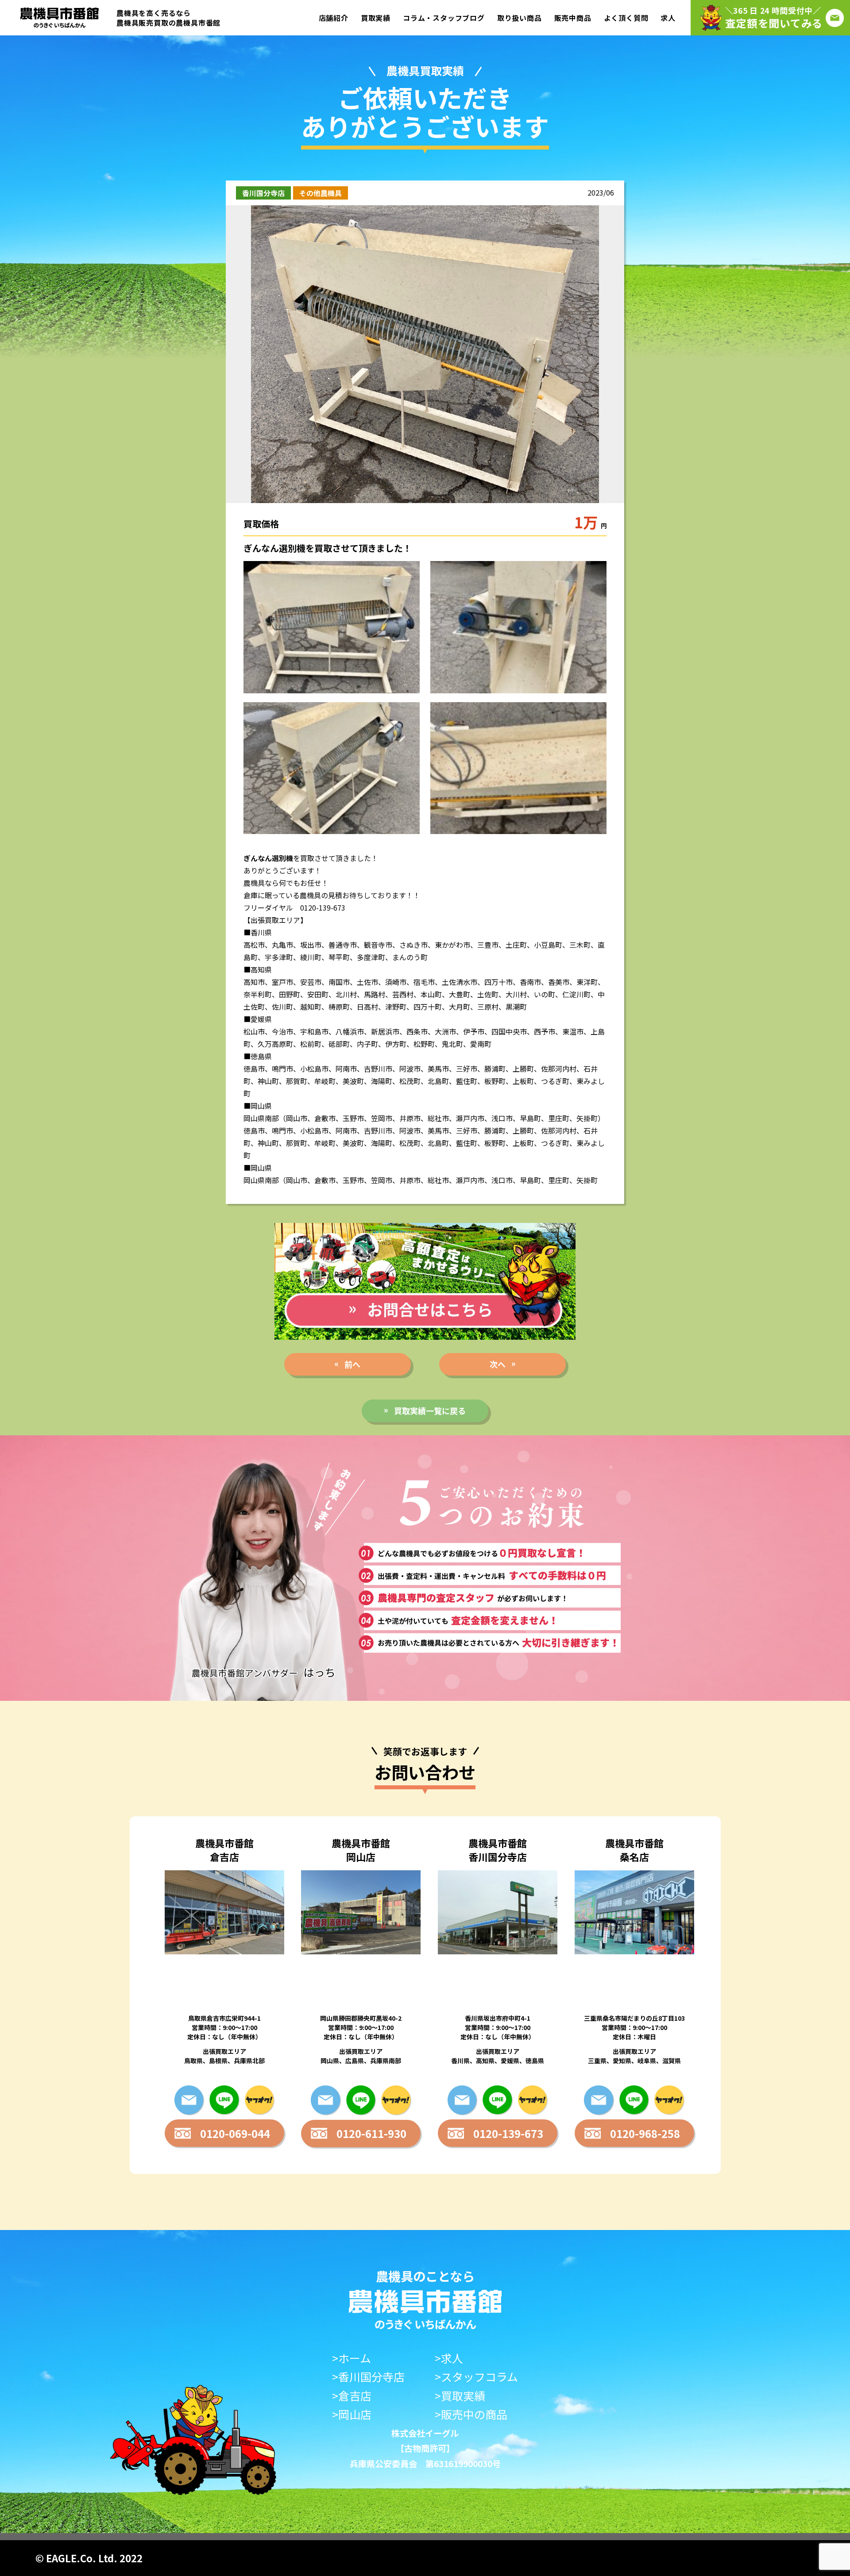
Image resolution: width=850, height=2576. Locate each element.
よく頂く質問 (626, 18)
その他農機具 (321, 193)
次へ (498, 1364)
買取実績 (376, 18)
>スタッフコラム (476, 2377)
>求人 (449, 2358)
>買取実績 (460, 2396)
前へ (352, 1364)
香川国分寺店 (263, 193)
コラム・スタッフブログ (444, 18)
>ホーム (352, 2358)
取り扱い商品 (520, 18)
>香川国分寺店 (368, 2377)
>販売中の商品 (471, 2414)
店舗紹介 (334, 18)
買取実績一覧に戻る (430, 1411)
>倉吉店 (352, 2396)
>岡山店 (352, 2414)
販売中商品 (573, 18)
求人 (668, 18)
